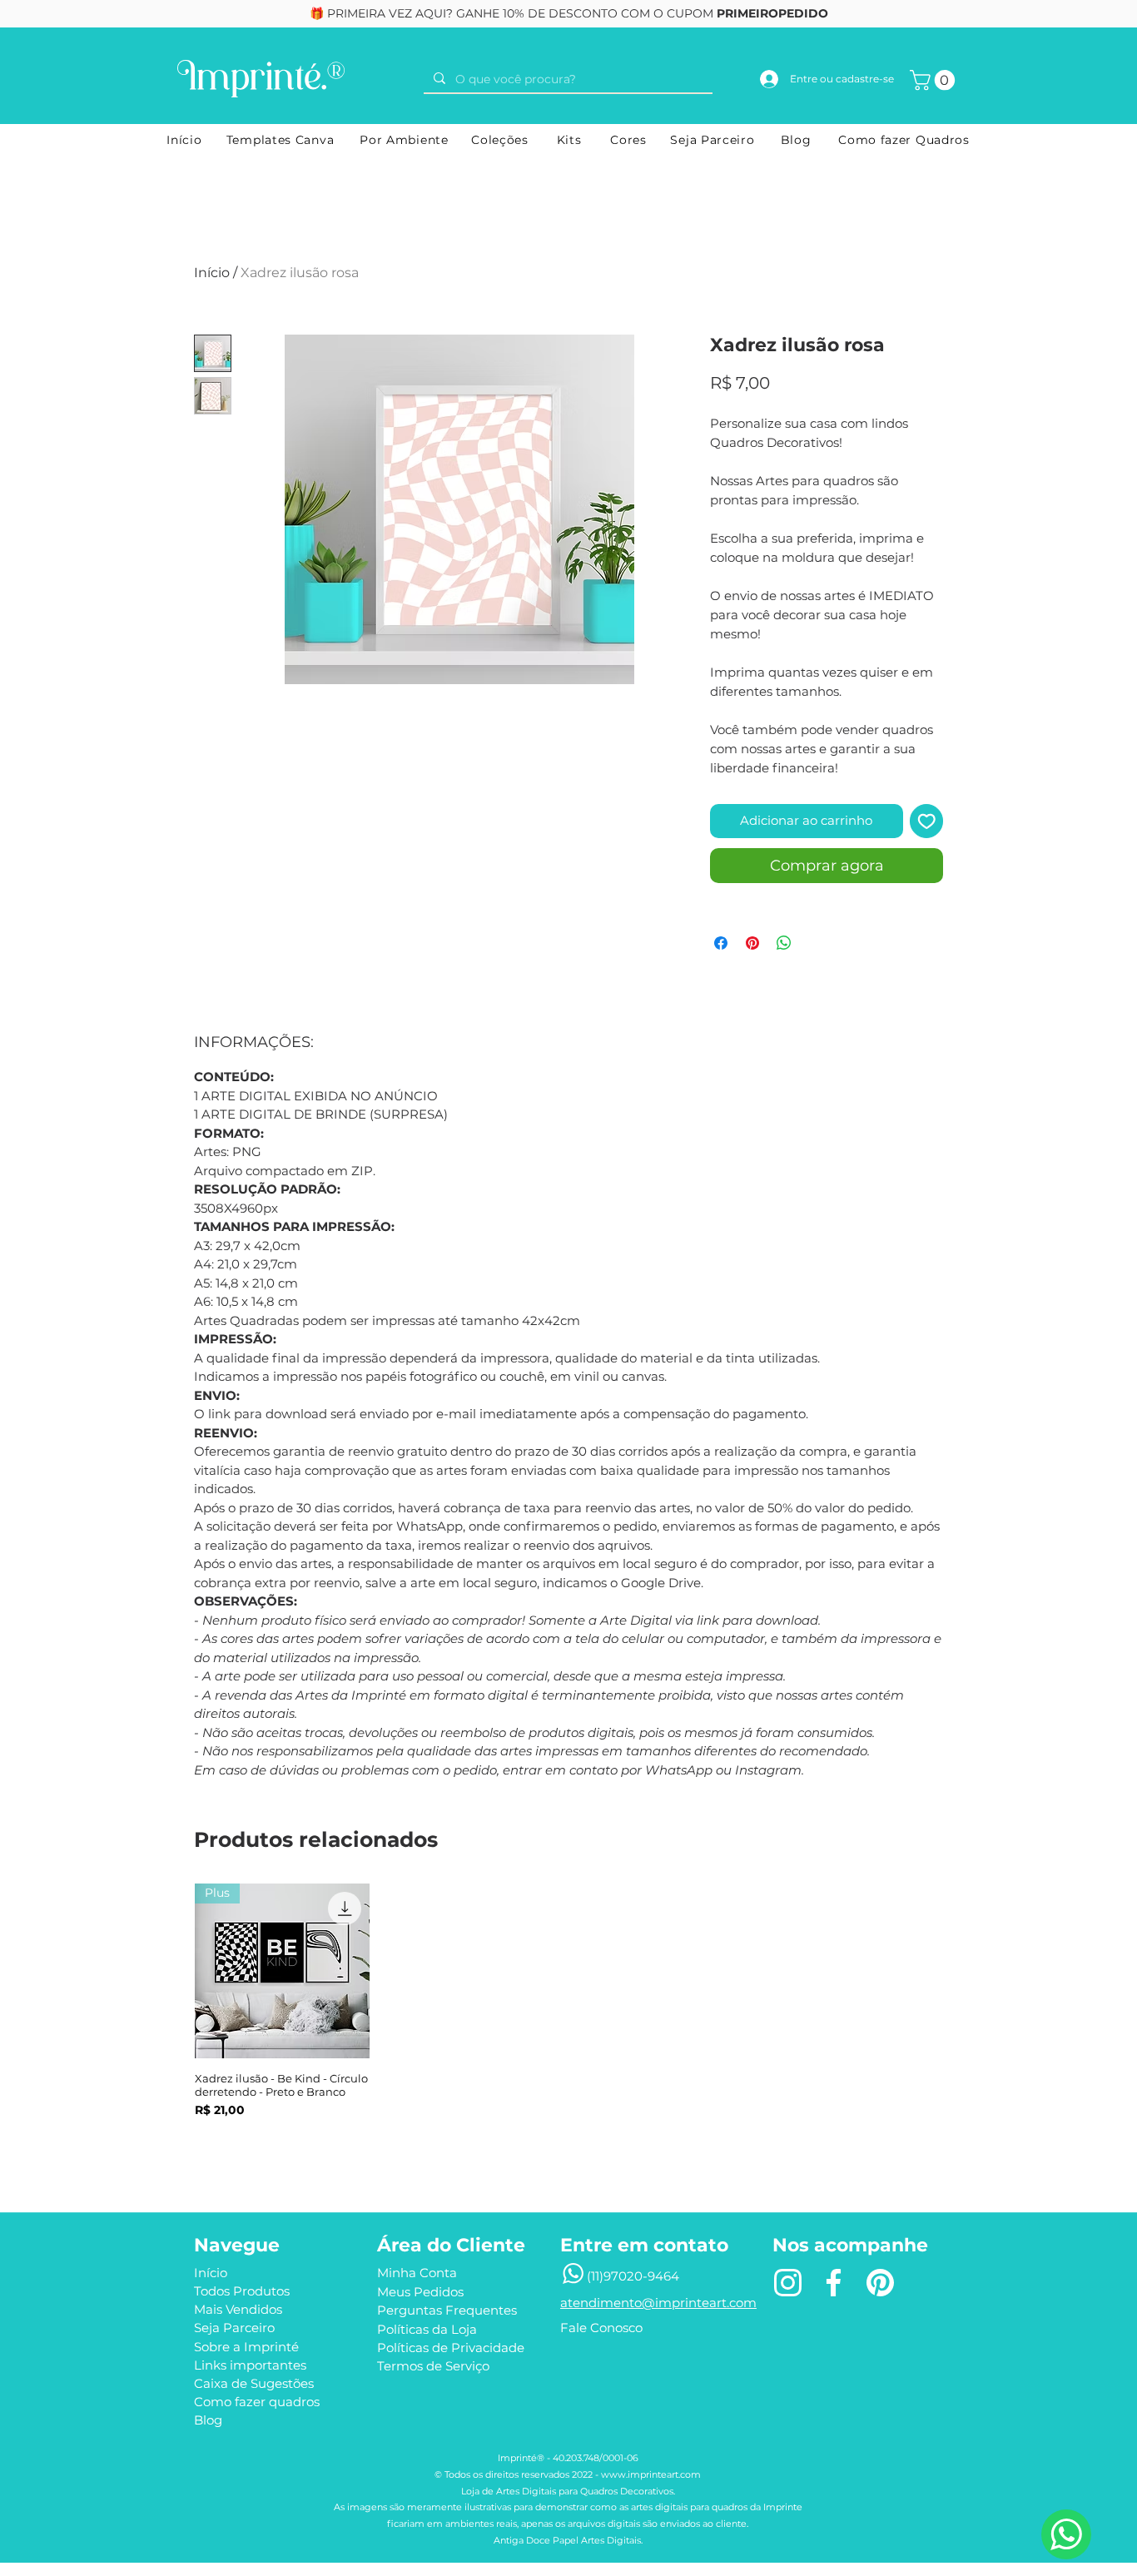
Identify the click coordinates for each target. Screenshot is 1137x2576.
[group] (568, 2022)
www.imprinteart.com (651, 2474)
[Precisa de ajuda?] (1066, 2534)
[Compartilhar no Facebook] (721, 943)
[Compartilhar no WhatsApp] (784, 943)
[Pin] (880, 2282)
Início (212, 273)
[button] (935, 80)
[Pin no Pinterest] (752, 943)
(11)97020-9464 (633, 2276)
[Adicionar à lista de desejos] (927, 821)
